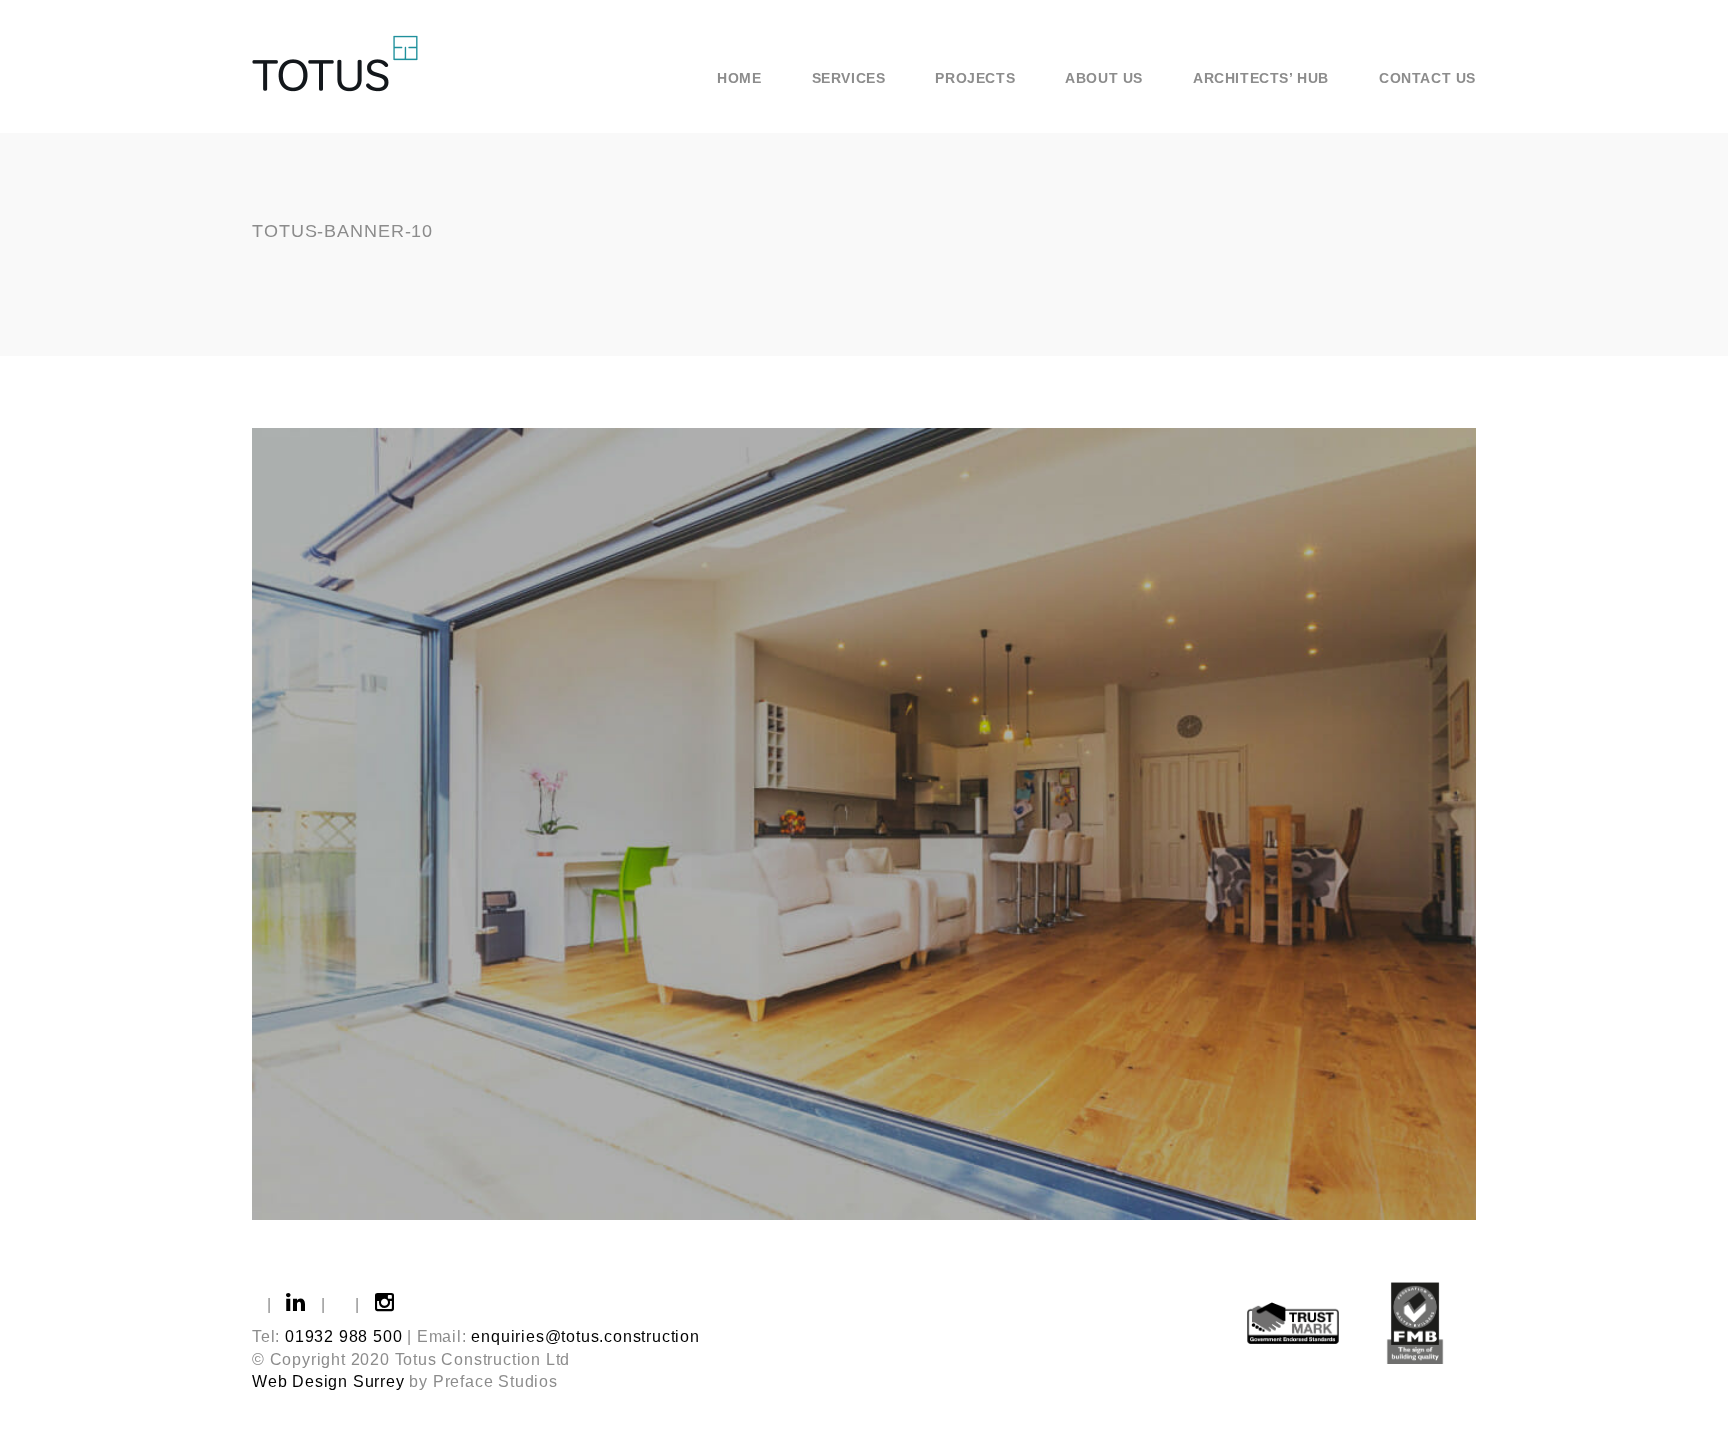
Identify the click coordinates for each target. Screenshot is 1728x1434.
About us (1104, 78)
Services (849, 78)
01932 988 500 (343, 1336)
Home (739, 78)
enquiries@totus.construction (585, 1336)
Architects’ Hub (1261, 78)
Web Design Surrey (328, 1381)
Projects (975, 78)
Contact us (1427, 78)
